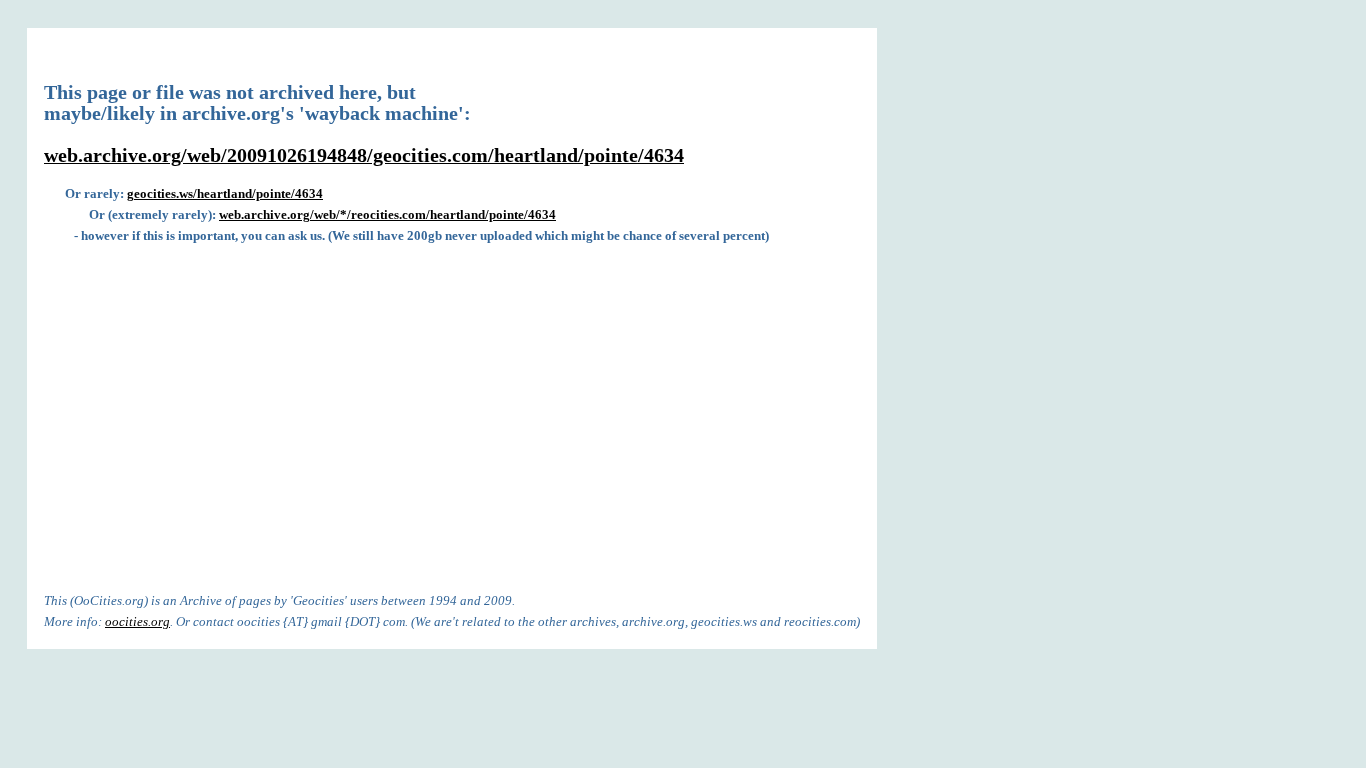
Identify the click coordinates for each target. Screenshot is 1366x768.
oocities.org (137, 621)
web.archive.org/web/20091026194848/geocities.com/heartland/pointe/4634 (364, 155)
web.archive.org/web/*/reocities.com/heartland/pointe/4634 (387, 214)
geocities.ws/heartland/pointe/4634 (225, 193)
